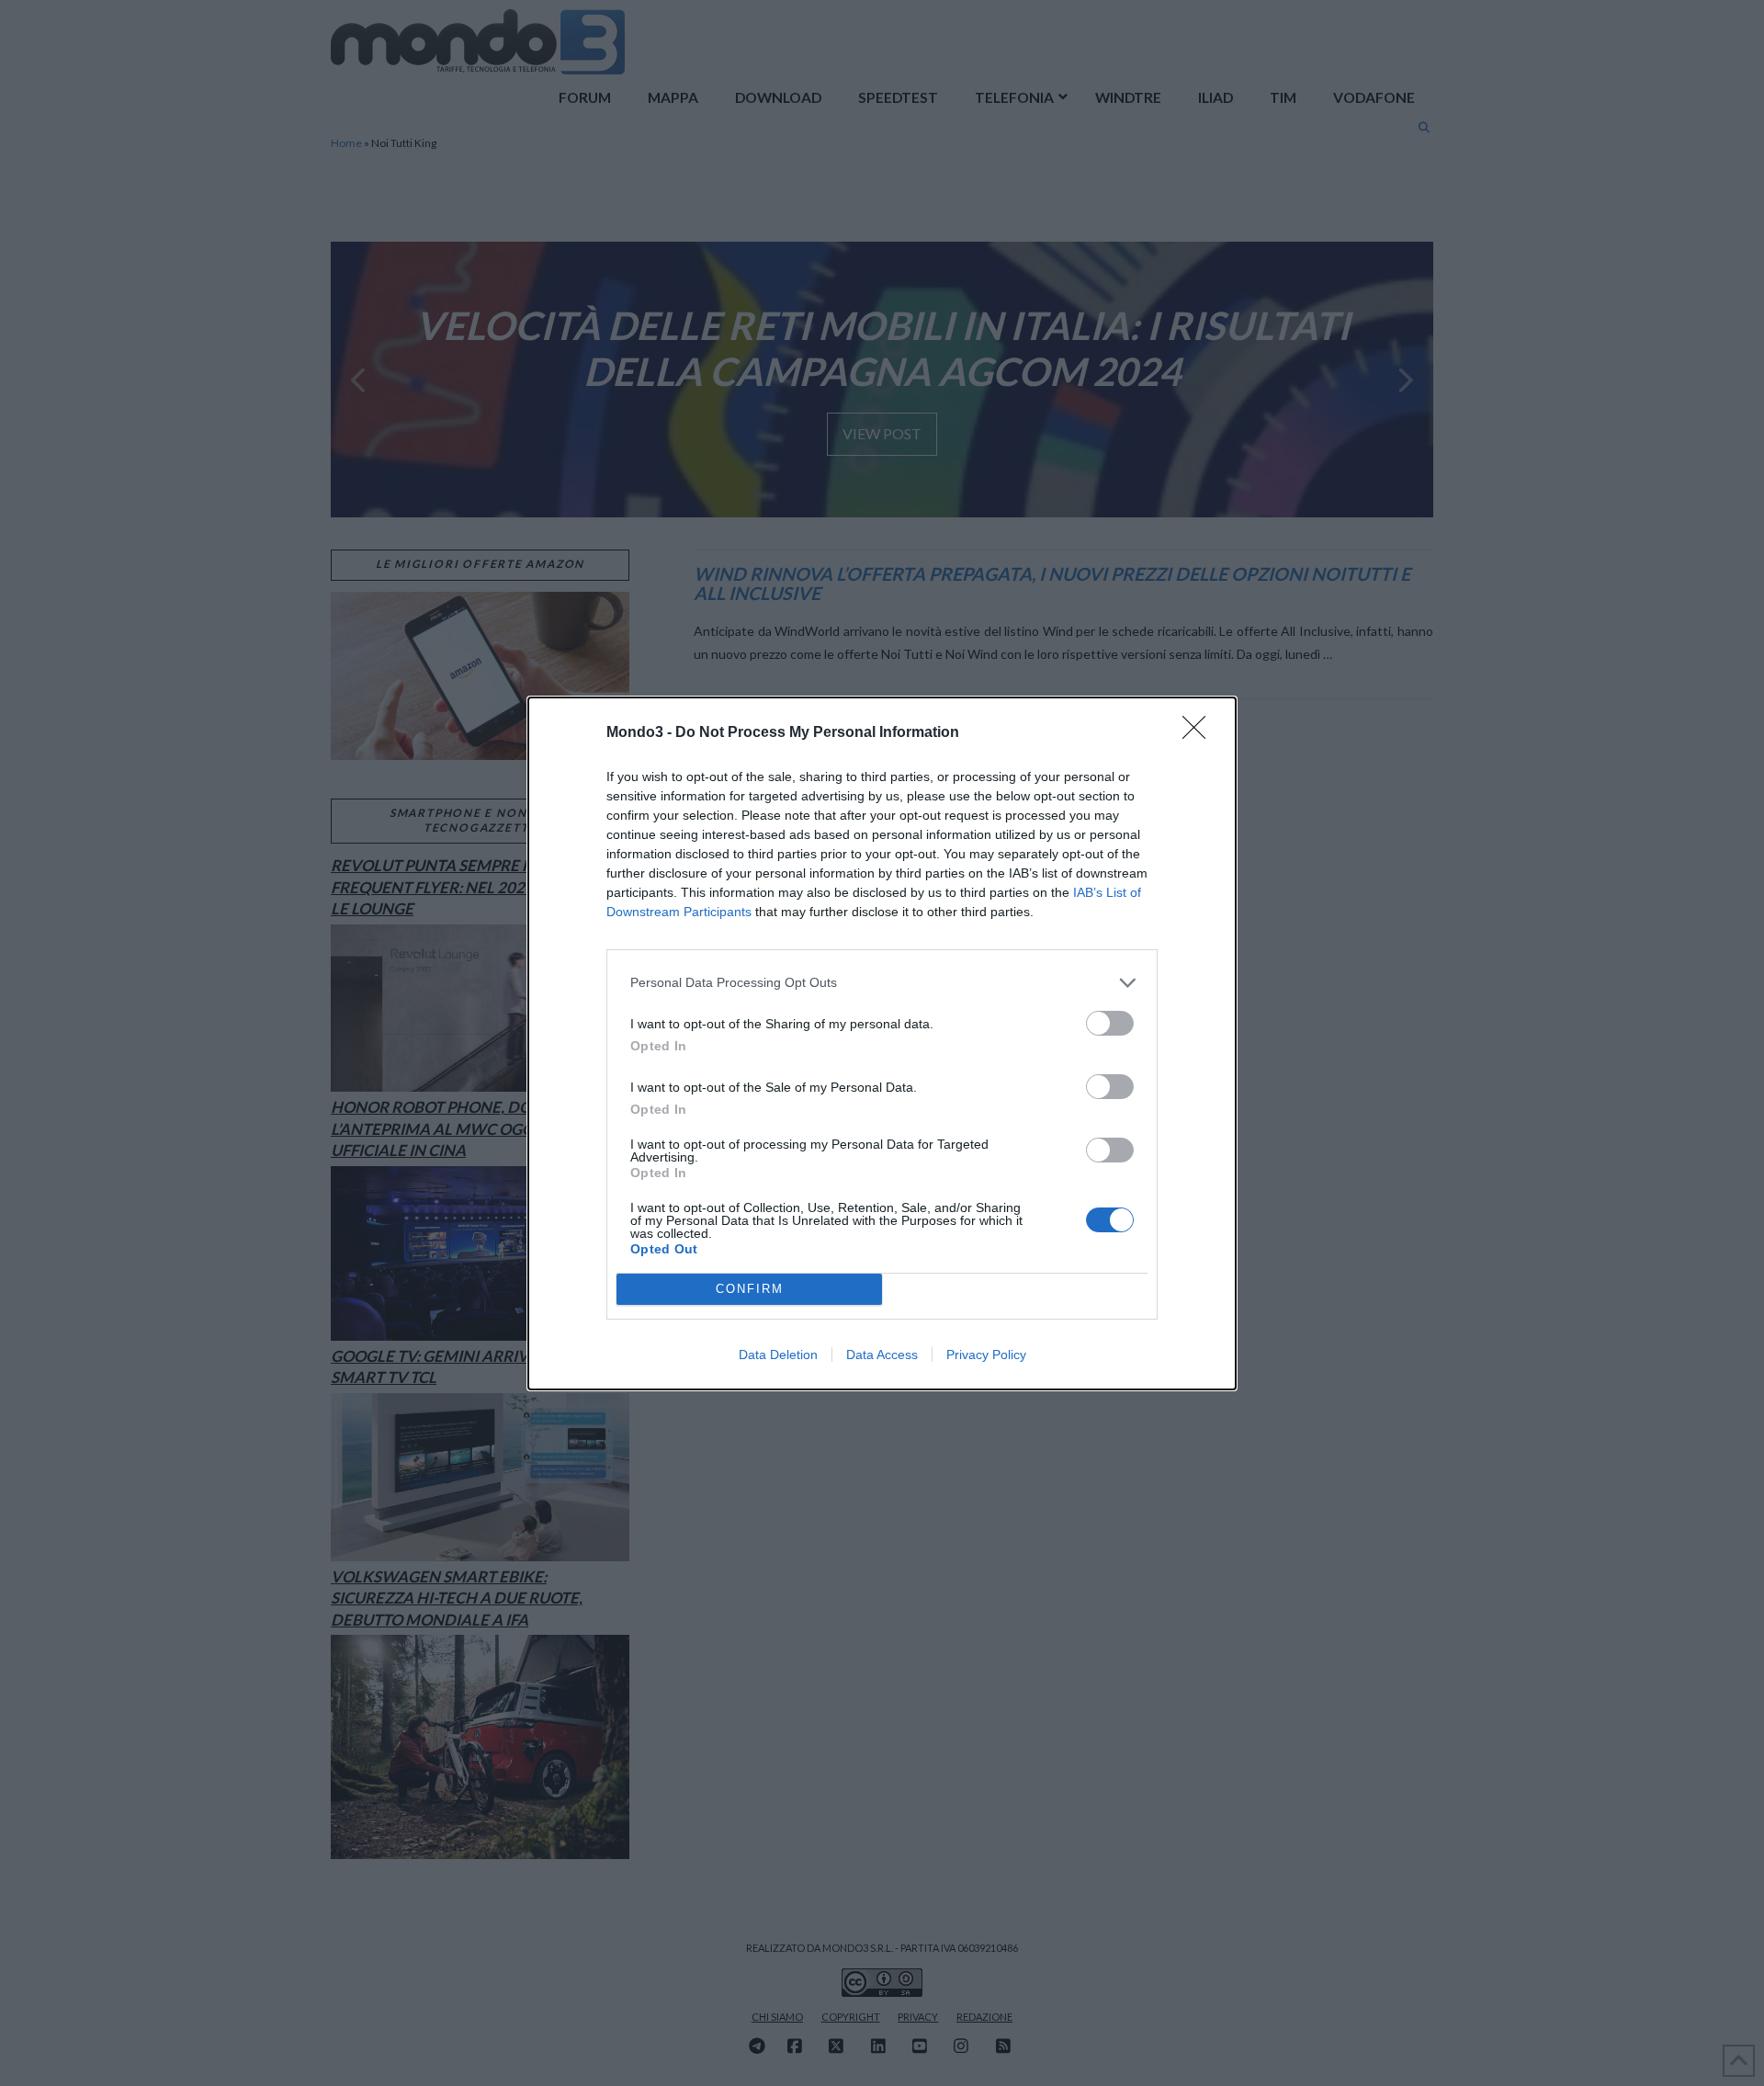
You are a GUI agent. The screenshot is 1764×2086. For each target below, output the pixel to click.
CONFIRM (750, 1289)
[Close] (1200, 733)
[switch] (1110, 1023)
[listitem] (882, 983)
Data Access (882, 1355)
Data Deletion (778, 1355)
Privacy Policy (986, 1355)
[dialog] (882, 1043)
